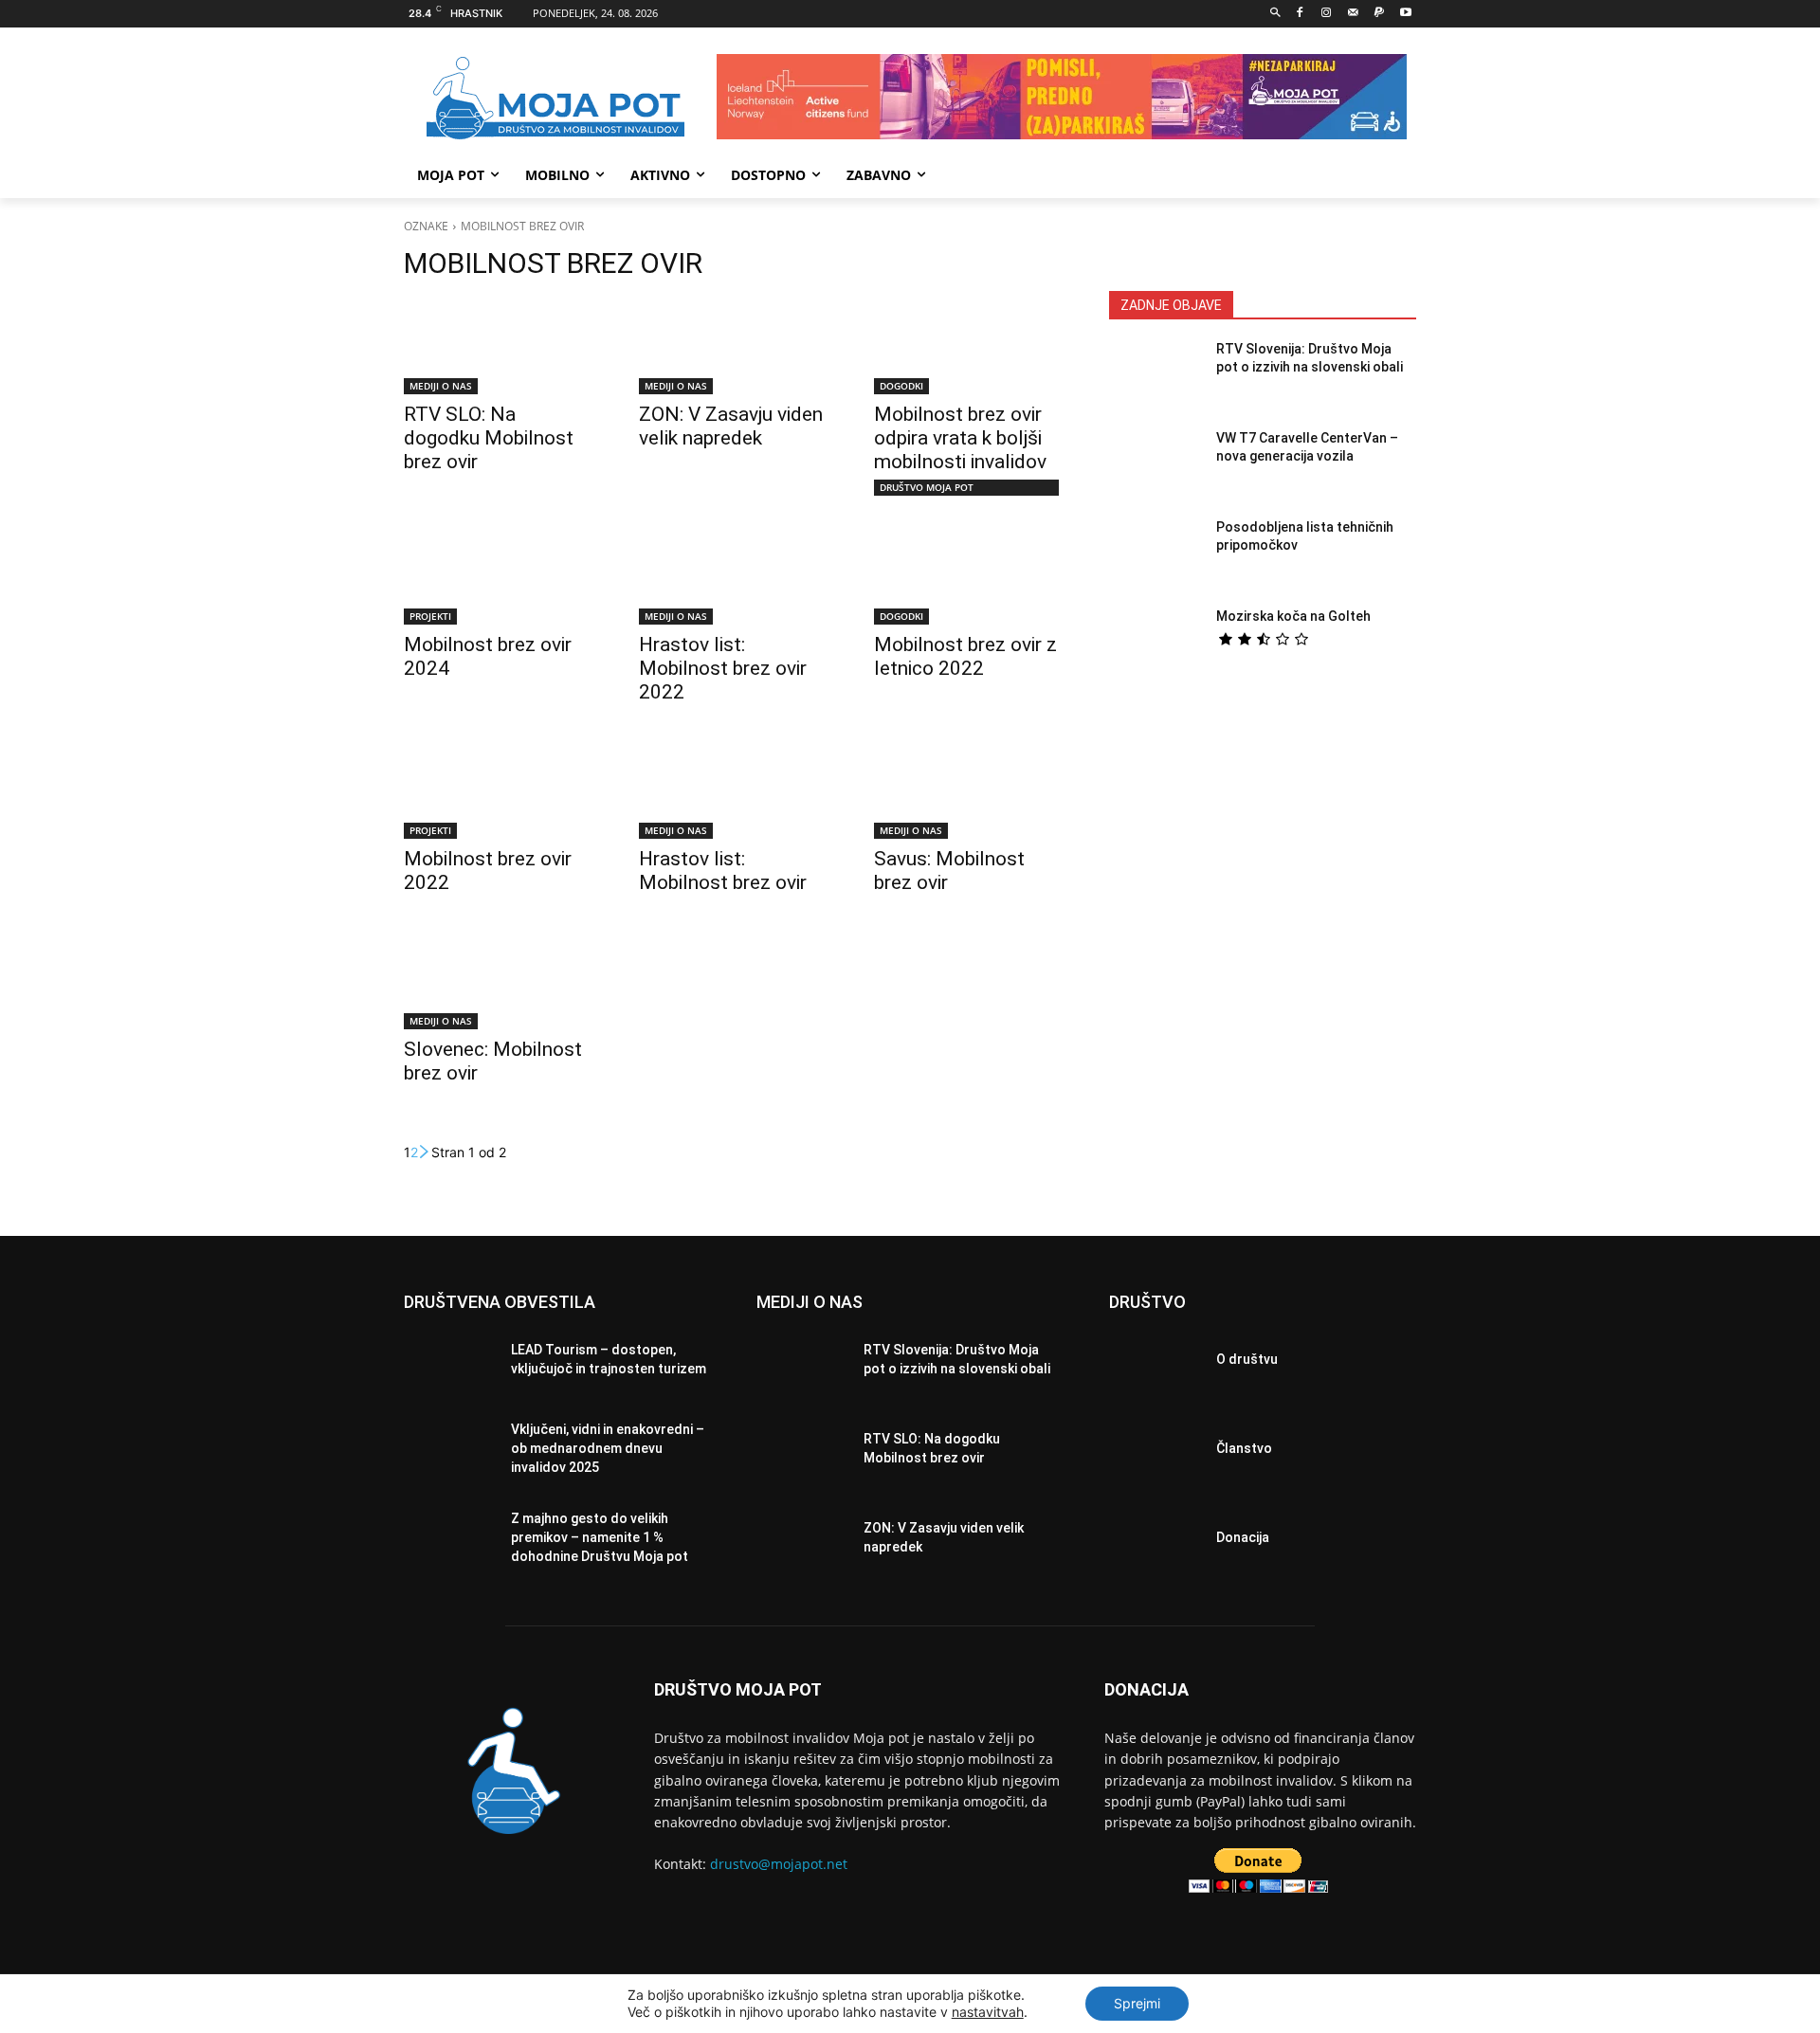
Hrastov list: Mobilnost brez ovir (723, 871)
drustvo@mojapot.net (779, 1864)
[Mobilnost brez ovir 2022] (499, 791)
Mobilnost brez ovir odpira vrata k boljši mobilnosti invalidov (960, 438)
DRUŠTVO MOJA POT (927, 487)
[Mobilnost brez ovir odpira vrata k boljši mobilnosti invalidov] (969, 347)
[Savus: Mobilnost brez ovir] (969, 791)
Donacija (1243, 1537)
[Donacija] (1155, 1543)
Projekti (430, 616)
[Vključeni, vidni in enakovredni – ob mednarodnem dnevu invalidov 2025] (450, 1454)
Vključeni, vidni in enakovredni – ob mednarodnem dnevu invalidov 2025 (608, 1448)
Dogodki (901, 386)
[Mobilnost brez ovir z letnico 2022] (969, 577)
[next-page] (425, 1152)
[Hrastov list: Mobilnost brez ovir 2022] (734, 577)
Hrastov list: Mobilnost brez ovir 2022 (723, 668)
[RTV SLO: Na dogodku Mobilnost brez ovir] (499, 347)
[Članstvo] (1155, 1454)
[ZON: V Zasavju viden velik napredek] (734, 347)
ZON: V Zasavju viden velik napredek (731, 426)
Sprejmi (1137, 2003)
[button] (1275, 14)
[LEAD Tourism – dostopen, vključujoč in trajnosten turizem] (450, 1365)
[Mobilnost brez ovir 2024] (499, 577)
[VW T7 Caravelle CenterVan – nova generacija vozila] (1155, 465)
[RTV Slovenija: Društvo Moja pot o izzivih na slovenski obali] (1155, 376)
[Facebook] (1300, 14)
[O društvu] (1155, 1365)
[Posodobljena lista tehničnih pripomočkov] (1155, 554)
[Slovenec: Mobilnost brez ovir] (499, 982)
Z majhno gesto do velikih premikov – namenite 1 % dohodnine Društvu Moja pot (600, 1537)
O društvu (1247, 1359)
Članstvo (1244, 1448)
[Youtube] (1405, 14)
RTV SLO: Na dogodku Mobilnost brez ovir (489, 438)
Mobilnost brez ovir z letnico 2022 (965, 656)
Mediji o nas (441, 386)
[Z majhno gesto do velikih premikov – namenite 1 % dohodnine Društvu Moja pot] (450, 1543)
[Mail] (1353, 14)
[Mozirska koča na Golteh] (1155, 644)
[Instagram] (1327, 14)
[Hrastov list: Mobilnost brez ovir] (734, 791)
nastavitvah (988, 2012)
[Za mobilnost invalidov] (555, 99)
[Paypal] (1379, 14)
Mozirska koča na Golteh (1293, 616)
